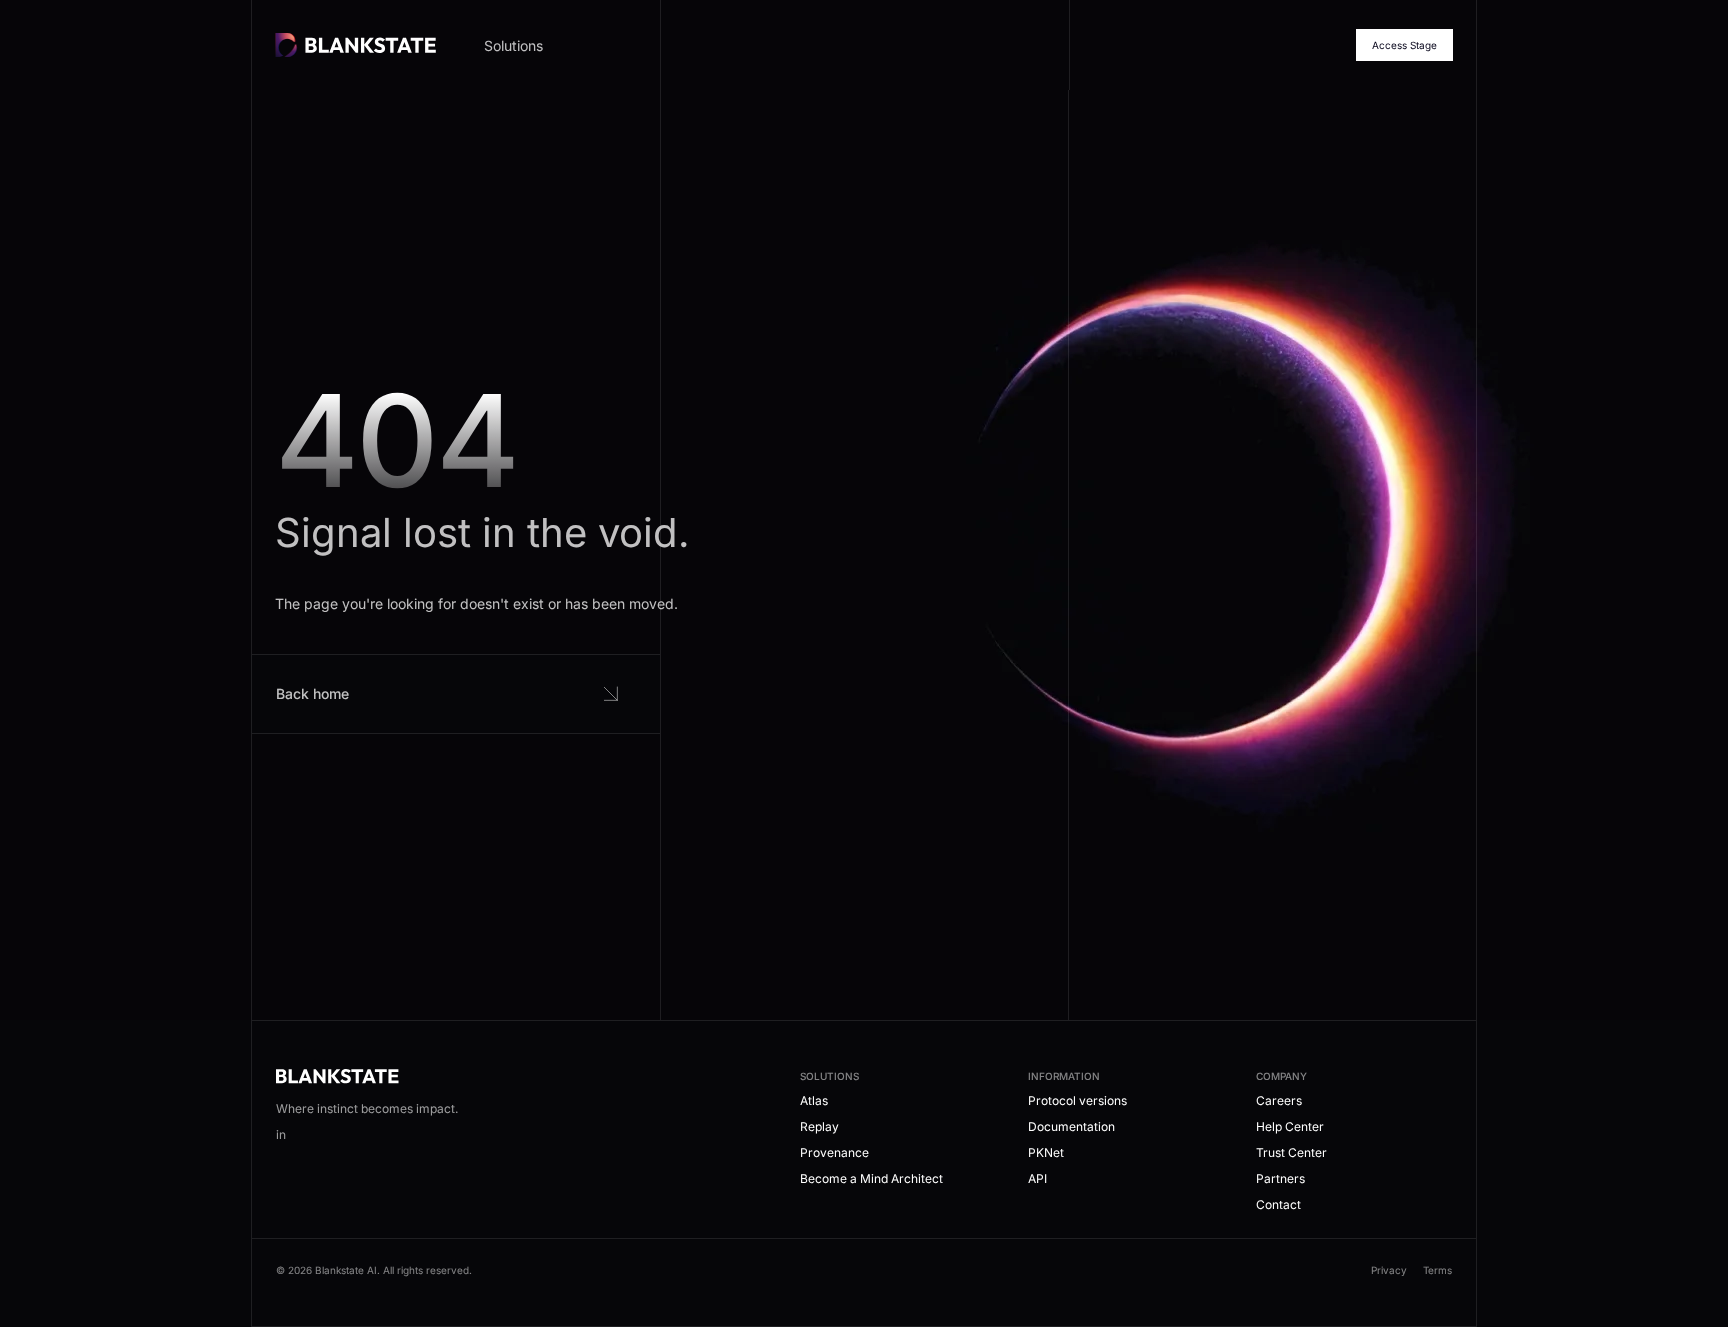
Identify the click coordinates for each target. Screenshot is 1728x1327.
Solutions (513, 45)
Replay (819, 1126)
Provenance (834, 1152)
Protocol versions (1077, 1100)
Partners (1280, 1178)
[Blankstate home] (355, 45)
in (281, 1134)
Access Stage (1404, 45)
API (1037, 1178)
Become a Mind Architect (871, 1178)
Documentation (1071, 1126)
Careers (1279, 1100)
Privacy (1389, 1270)
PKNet (1046, 1152)
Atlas (814, 1100)
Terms (1437, 1270)
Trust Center (1291, 1152)
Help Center (1290, 1126)
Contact (1278, 1204)
